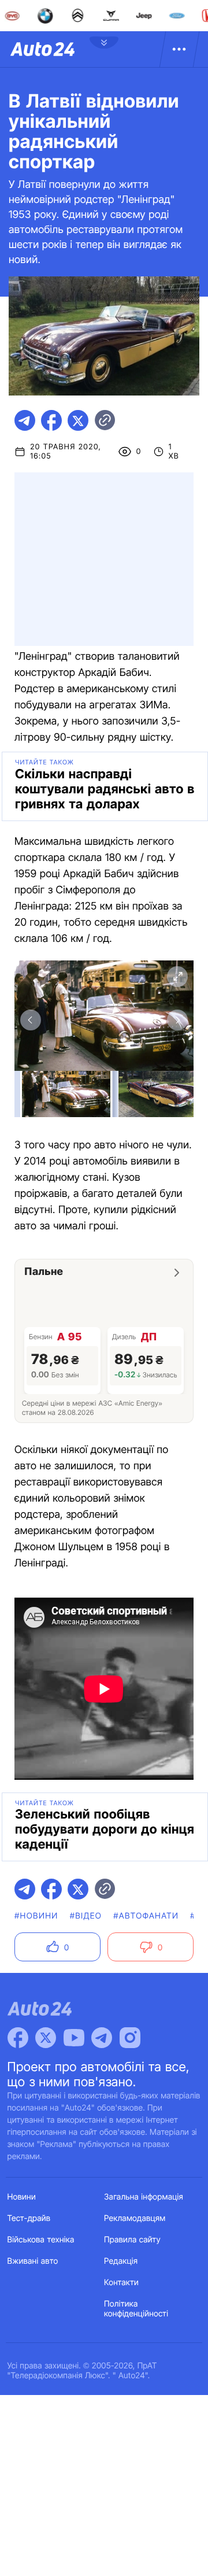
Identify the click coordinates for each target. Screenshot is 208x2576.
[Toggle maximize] (177, 977)
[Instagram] (130, 2038)
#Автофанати (146, 1916)
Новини (22, 2197)
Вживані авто (33, 2261)
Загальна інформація (144, 2197)
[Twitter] (46, 2038)
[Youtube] (74, 2038)
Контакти (121, 2283)
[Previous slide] (31, 1020)
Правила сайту (132, 2240)
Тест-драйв (29, 2218)
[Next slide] (177, 1020)
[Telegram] (102, 2038)
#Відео (86, 1916)
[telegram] (25, 420)
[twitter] (78, 420)
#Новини (36, 1916)
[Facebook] (18, 2038)
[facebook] (51, 420)
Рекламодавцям (135, 2218)
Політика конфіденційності (136, 2309)
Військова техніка (41, 2240)
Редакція (121, 2261)
